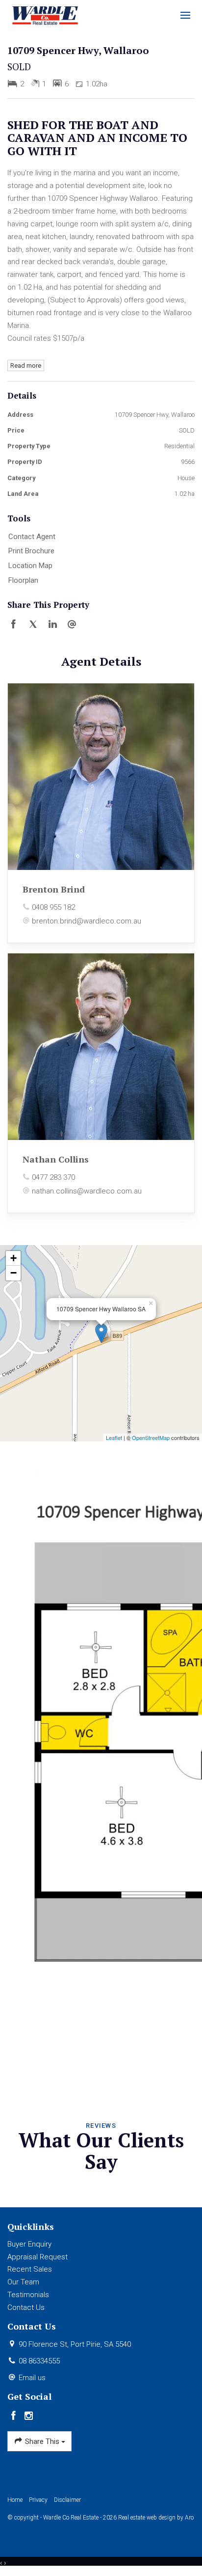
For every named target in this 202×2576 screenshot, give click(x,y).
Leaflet (114, 1437)
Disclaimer (67, 2500)
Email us (32, 2378)
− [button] (13, 1273)
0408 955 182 (53, 907)
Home (15, 2500)
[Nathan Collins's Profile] (101, 1047)
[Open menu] (185, 15)
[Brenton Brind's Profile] (101, 777)
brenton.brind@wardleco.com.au (87, 921)
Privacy (38, 2500)
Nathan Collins (56, 1159)
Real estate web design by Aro (156, 2518)
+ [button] (13, 1258)
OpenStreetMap (151, 1437)
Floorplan (23, 580)
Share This (42, 2441)
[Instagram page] (29, 2416)
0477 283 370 (53, 1177)
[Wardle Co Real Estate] (45, 15)
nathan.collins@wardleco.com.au (87, 1191)
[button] (99, 551)
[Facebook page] (15, 2416)
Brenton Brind (54, 889)
